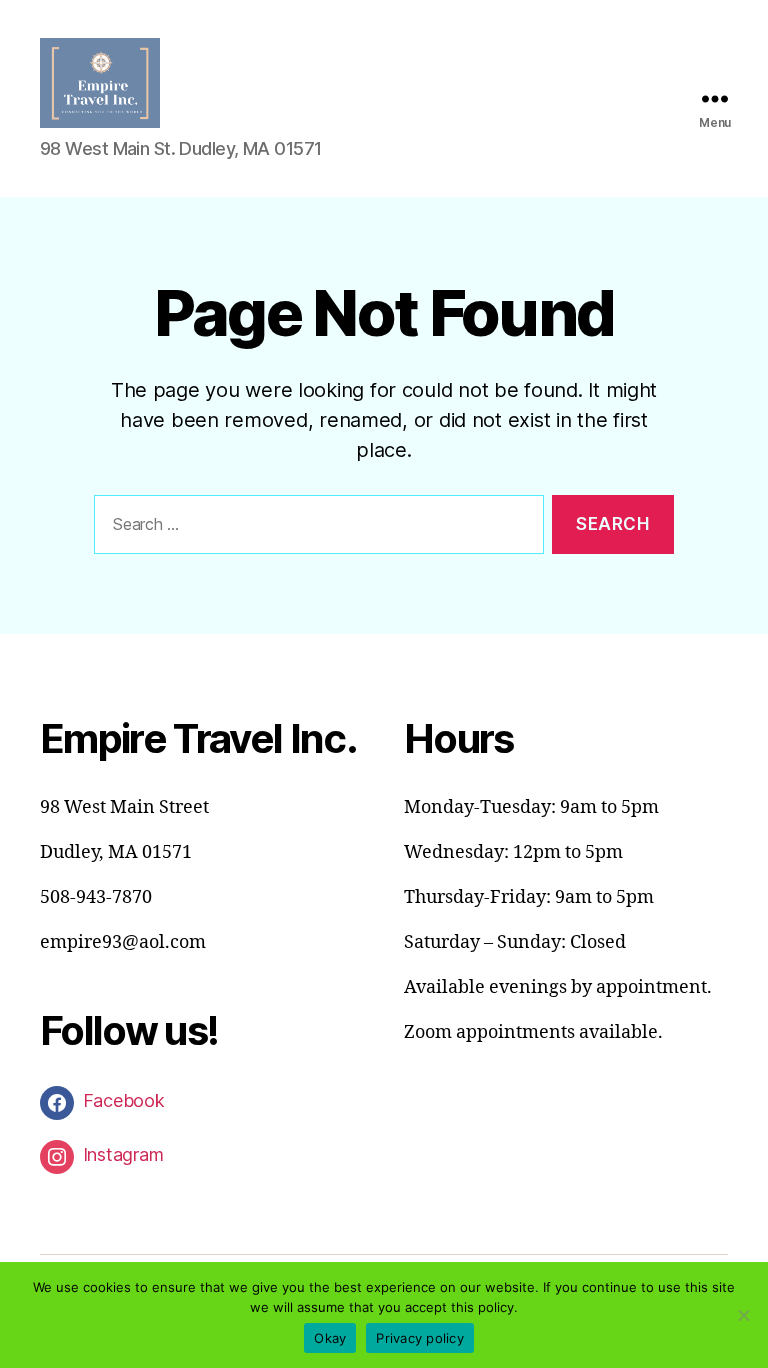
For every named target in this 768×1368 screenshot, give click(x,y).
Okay (330, 1338)
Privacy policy (420, 1338)
